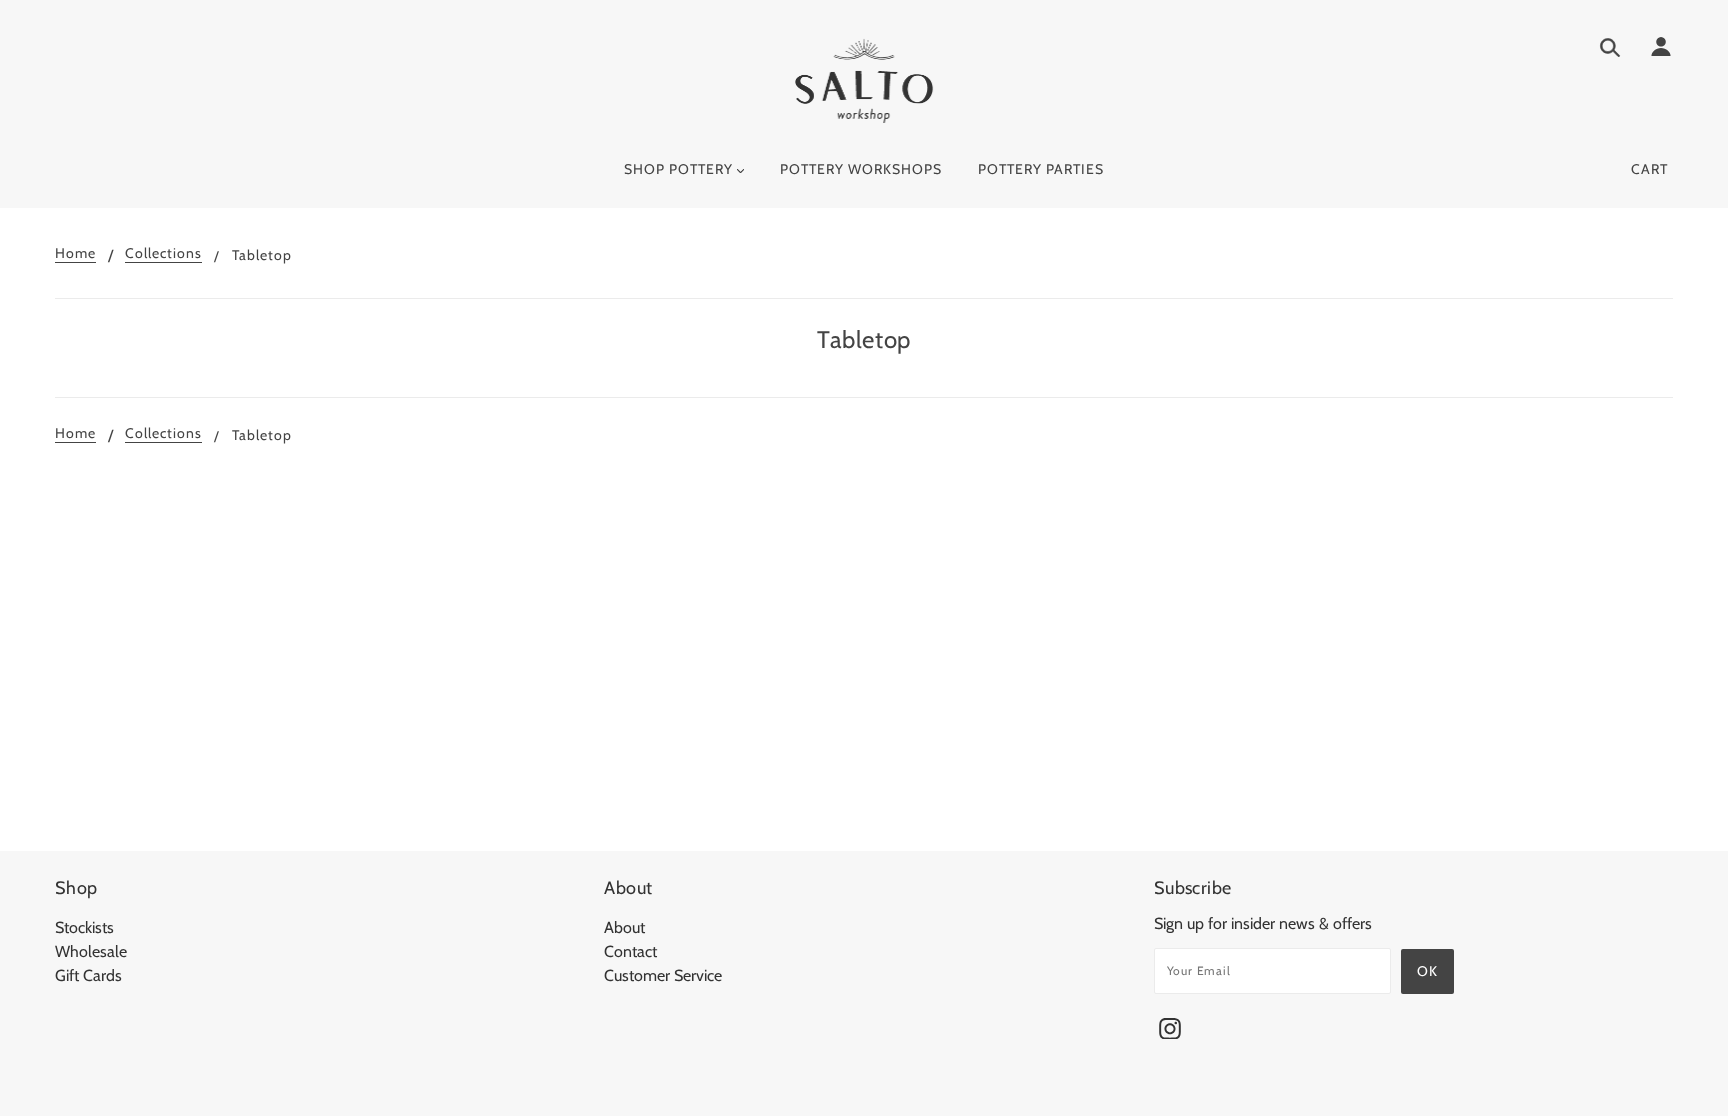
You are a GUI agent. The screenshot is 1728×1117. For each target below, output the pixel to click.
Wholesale (91, 951)
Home (75, 254)
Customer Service (663, 975)
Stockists (84, 927)
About (624, 927)
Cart (1649, 169)
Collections (163, 254)
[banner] (864, 80)
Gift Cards (88, 975)
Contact (630, 951)
